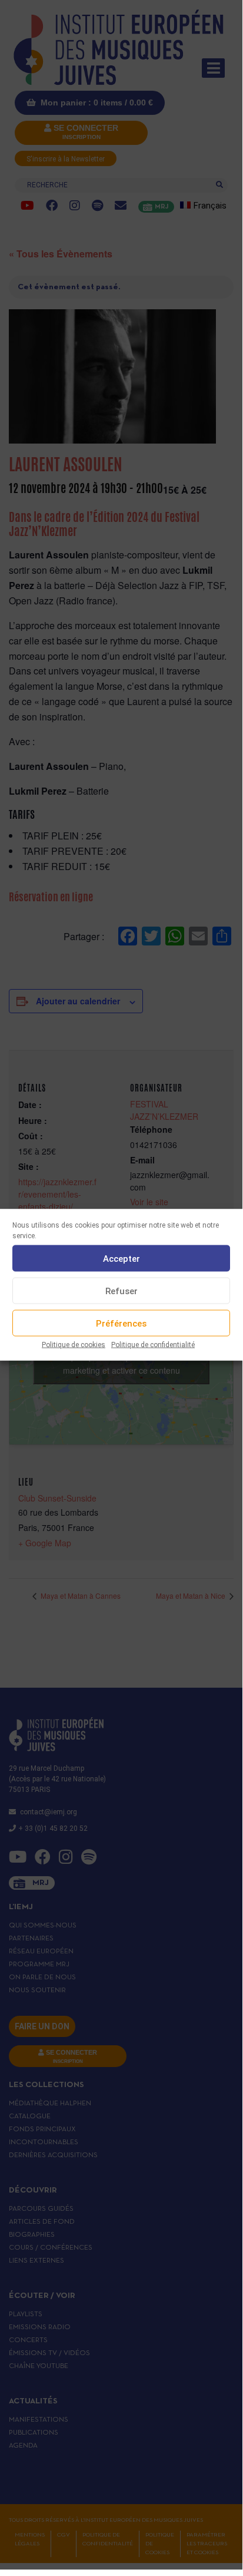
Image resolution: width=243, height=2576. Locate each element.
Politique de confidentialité (153, 1345)
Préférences (121, 1323)
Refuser (121, 1291)
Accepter (121, 1258)
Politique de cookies (74, 1345)
